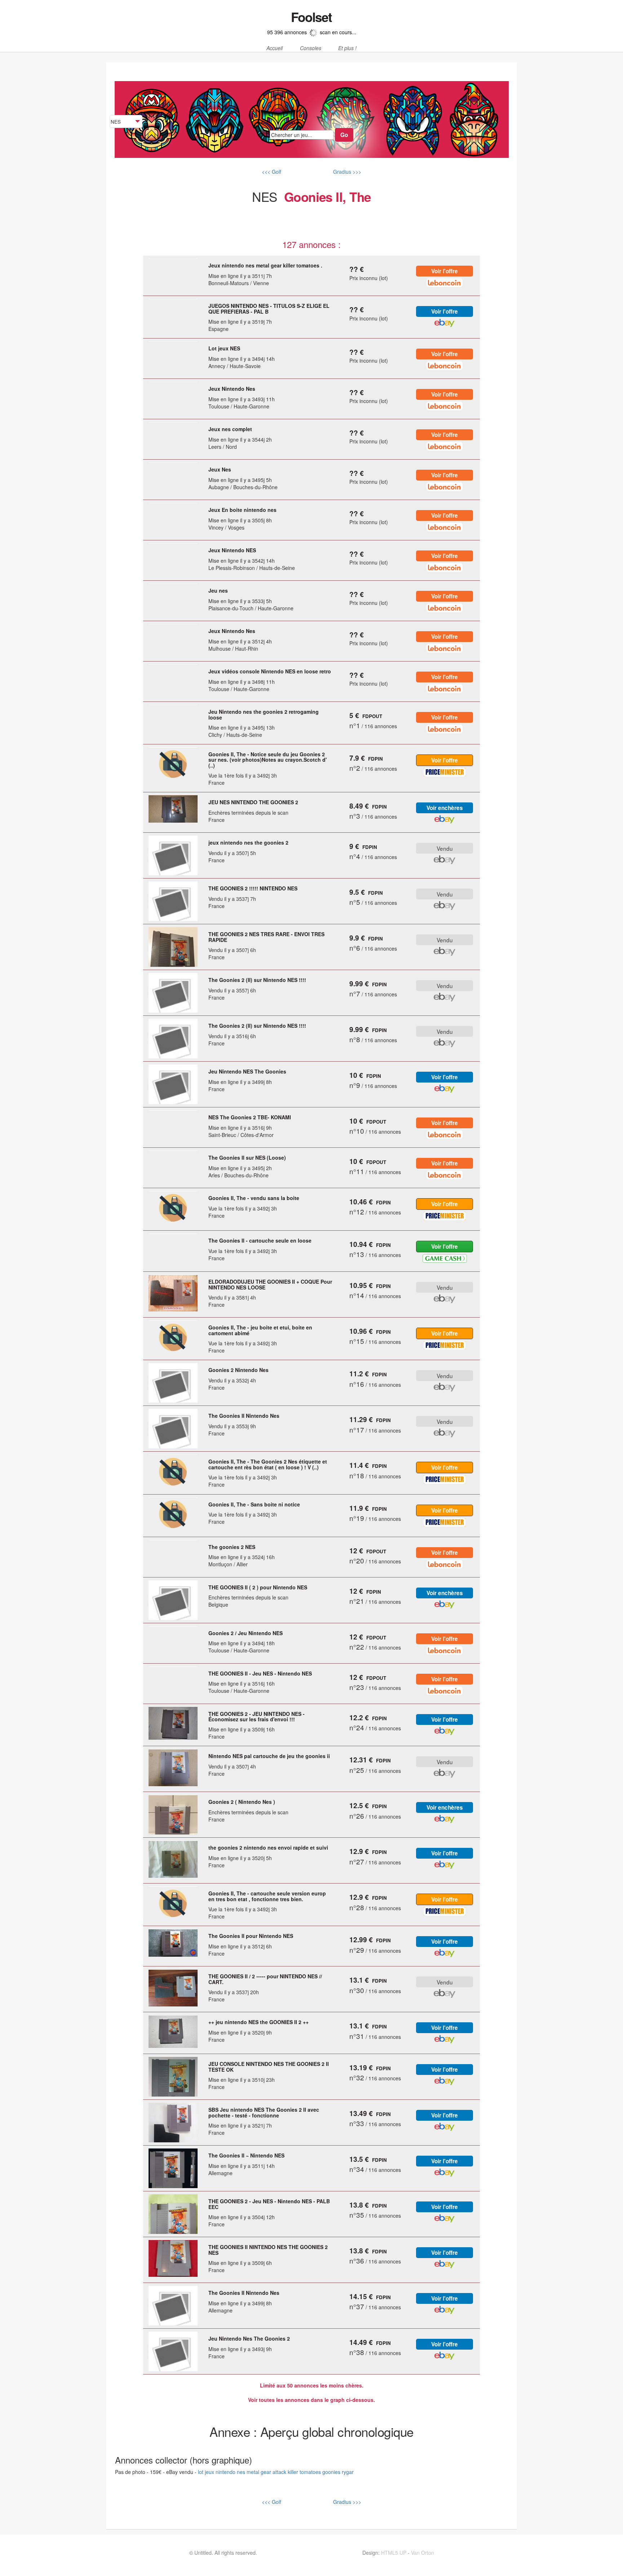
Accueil (275, 48)
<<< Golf (271, 172)
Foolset (311, 17)
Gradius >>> (346, 172)
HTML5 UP (394, 2553)
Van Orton (423, 2553)
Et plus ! (347, 48)
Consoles (311, 48)
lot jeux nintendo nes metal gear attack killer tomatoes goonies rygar (276, 2472)
